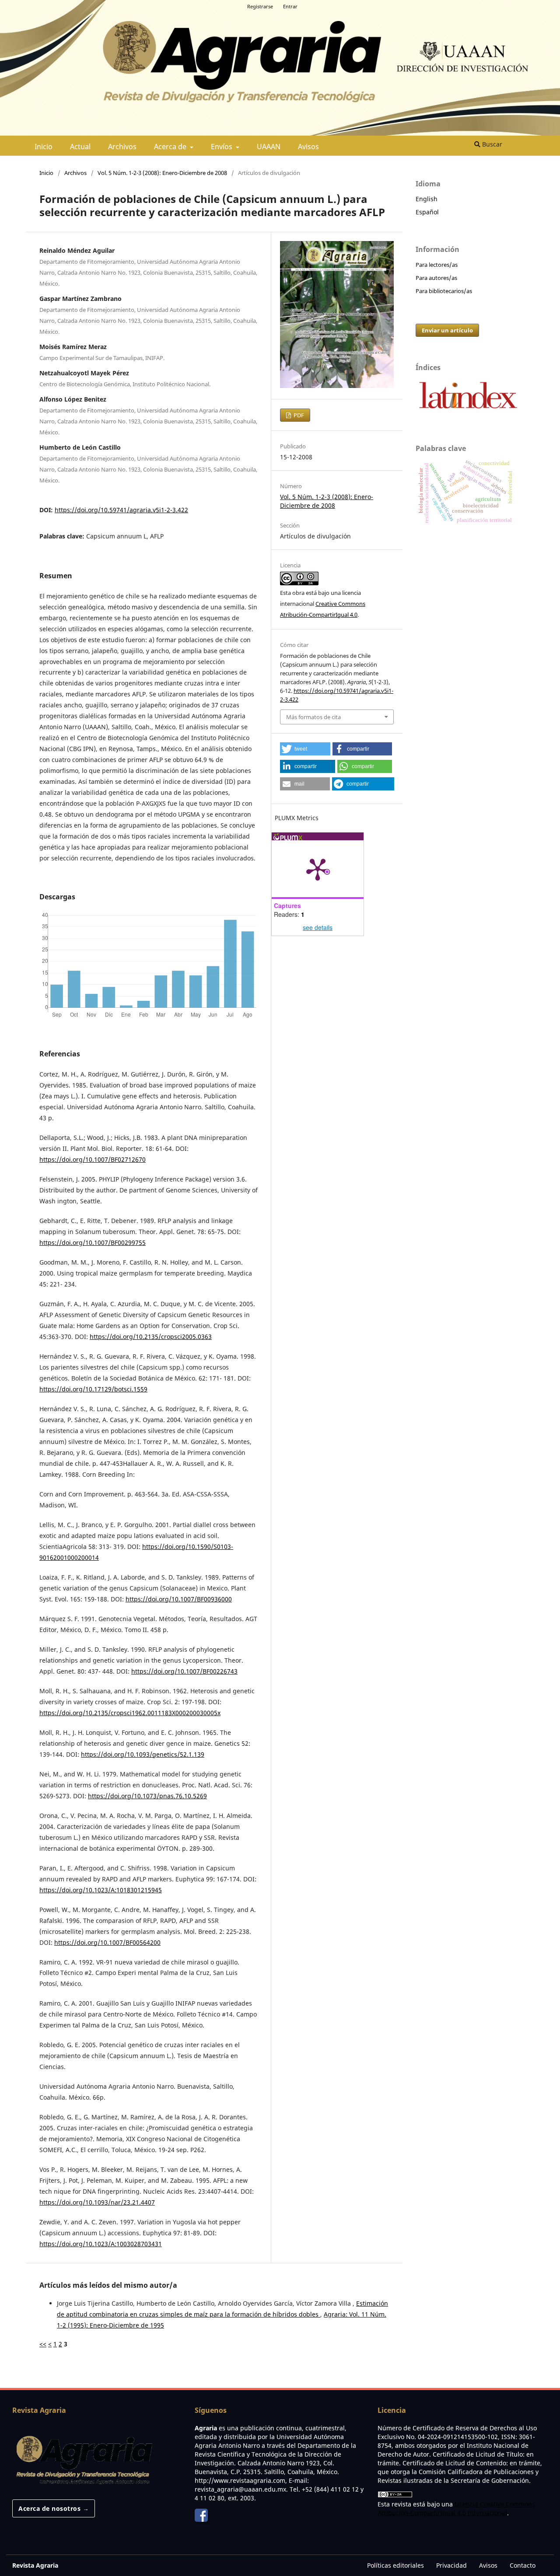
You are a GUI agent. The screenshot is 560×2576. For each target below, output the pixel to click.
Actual (80, 147)
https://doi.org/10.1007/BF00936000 (179, 1599)
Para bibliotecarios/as (444, 291)
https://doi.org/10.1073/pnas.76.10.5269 (147, 1796)
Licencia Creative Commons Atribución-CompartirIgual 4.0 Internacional (456, 2508)
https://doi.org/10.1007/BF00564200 (107, 1942)
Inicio (44, 147)
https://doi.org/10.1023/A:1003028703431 (101, 2244)
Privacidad (451, 2565)
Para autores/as (436, 278)
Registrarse (260, 6)
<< (43, 2344)
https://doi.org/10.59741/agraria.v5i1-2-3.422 (121, 510)
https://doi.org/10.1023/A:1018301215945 (101, 1890)
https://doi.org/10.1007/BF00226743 (184, 1671)
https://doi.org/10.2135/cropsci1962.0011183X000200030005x (130, 1713)
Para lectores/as (437, 265)
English (427, 199)
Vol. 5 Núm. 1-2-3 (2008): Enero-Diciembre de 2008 (162, 173)
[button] (305, 749)
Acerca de (171, 147)
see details (318, 927)
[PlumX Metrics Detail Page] (318, 869)
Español (427, 212)
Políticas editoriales (395, 2565)
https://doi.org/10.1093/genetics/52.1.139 (143, 1754)
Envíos (222, 147)
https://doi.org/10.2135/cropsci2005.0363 (151, 1337)
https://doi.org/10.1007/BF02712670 (93, 1159)
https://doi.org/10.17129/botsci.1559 (93, 1389)
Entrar (290, 6)
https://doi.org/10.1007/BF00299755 (93, 1243)
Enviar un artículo (447, 330)
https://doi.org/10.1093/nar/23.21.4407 (97, 2202)
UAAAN (269, 147)
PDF (298, 415)
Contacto (523, 2565)
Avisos (308, 147)
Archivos (122, 147)
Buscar (491, 144)
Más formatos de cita (313, 717)
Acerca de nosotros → (54, 2508)
